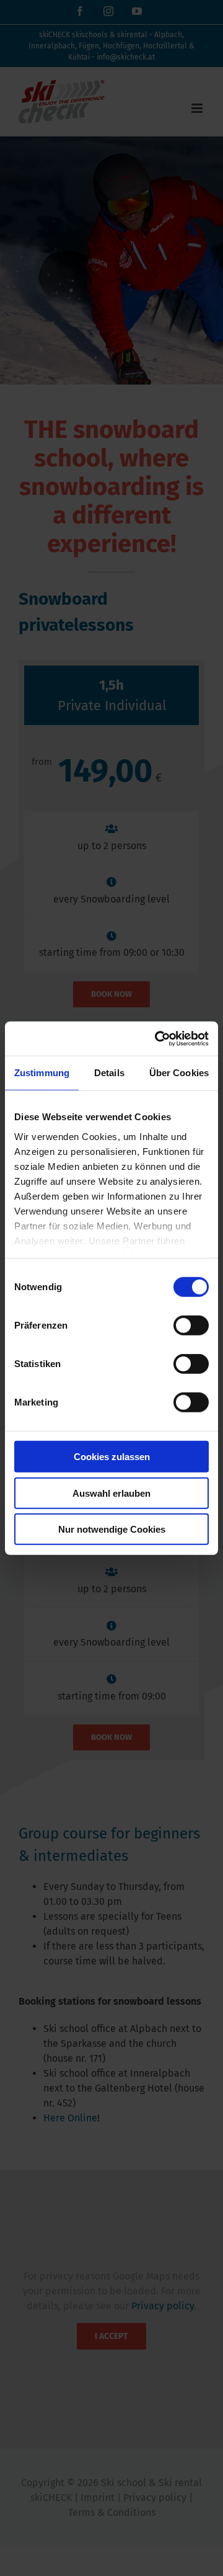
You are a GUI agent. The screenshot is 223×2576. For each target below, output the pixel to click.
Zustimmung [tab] (42, 1073)
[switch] (191, 1326)
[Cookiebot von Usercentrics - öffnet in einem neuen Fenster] (157, 1038)
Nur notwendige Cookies (112, 1529)
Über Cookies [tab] (179, 1073)
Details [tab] (109, 1073)
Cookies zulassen (112, 1457)
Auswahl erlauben (111, 1493)
